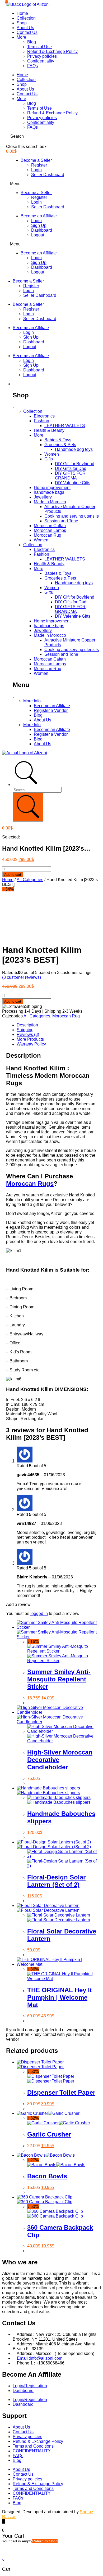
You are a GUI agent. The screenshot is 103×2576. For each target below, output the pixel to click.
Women (52, 454)
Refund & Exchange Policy (52, 51)
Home (22, 13)
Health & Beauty (49, 430)
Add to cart (13, 875)
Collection (26, 18)
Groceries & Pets (60, 445)
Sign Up (39, 225)
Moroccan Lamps (50, 530)
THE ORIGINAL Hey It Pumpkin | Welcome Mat (60, 1997)
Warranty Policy (31, 1044)
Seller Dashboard (48, 175)
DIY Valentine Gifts (73, 483)
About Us (25, 28)
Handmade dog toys (74, 449)
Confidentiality (41, 61)
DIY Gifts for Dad (71, 468)
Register (39, 165)
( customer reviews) (22, 977)
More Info (32, 701)
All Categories (30, 880)
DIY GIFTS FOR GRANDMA (70, 476)
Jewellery (43, 497)
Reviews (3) (28, 1035)
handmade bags (49, 492)
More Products (30, 1039)
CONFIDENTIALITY (32, 2451)
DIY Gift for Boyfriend (75, 464)
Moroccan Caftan (50, 526)
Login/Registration (30, 2386)
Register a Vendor (51, 710)
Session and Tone (61, 521)
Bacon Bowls (47, 2176)
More (21, 37)
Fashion (41, 421)
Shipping (25, 1030)
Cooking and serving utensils (72, 516)
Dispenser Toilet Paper (61, 2092)
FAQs (32, 66)
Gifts (49, 459)
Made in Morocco (50, 502)
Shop (22, 23)
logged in (39, 1614)
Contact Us (27, 32)
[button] (51, 136)
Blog (32, 42)
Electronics (44, 416)
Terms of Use (39, 47)
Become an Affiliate (39, 216)
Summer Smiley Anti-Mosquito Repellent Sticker (59, 1679)
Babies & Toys (58, 440)
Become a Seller (36, 160)
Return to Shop (45, 2541)
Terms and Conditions (33, 2446)
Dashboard (42, 230)
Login (36, 170)
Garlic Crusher (49, 2134)
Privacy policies (42, 56)
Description (27, 1025)
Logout (38, 235)
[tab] (57, 1025)
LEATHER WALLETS (65, 426)
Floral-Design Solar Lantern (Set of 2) (56, 1881)
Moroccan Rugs (30, 1184)
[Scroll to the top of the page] (4, 2521)
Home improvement (52, 488)
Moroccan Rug (48, 535)
